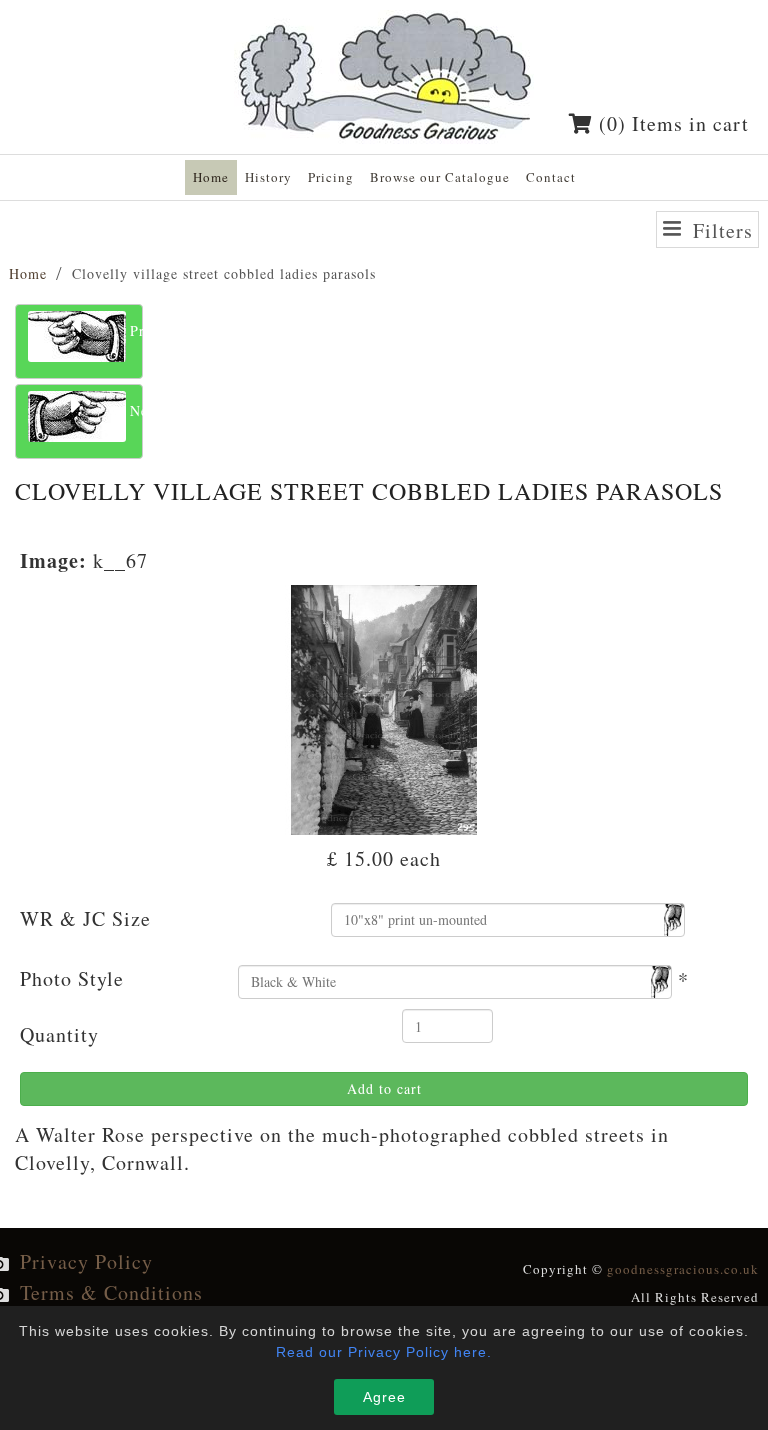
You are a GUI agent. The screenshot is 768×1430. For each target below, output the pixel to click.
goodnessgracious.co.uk (683, 1269)
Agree (384, 1397)
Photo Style (72, 978)
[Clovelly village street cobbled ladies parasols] (384, 707)
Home (28, 273)
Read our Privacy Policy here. (384, 1352)
